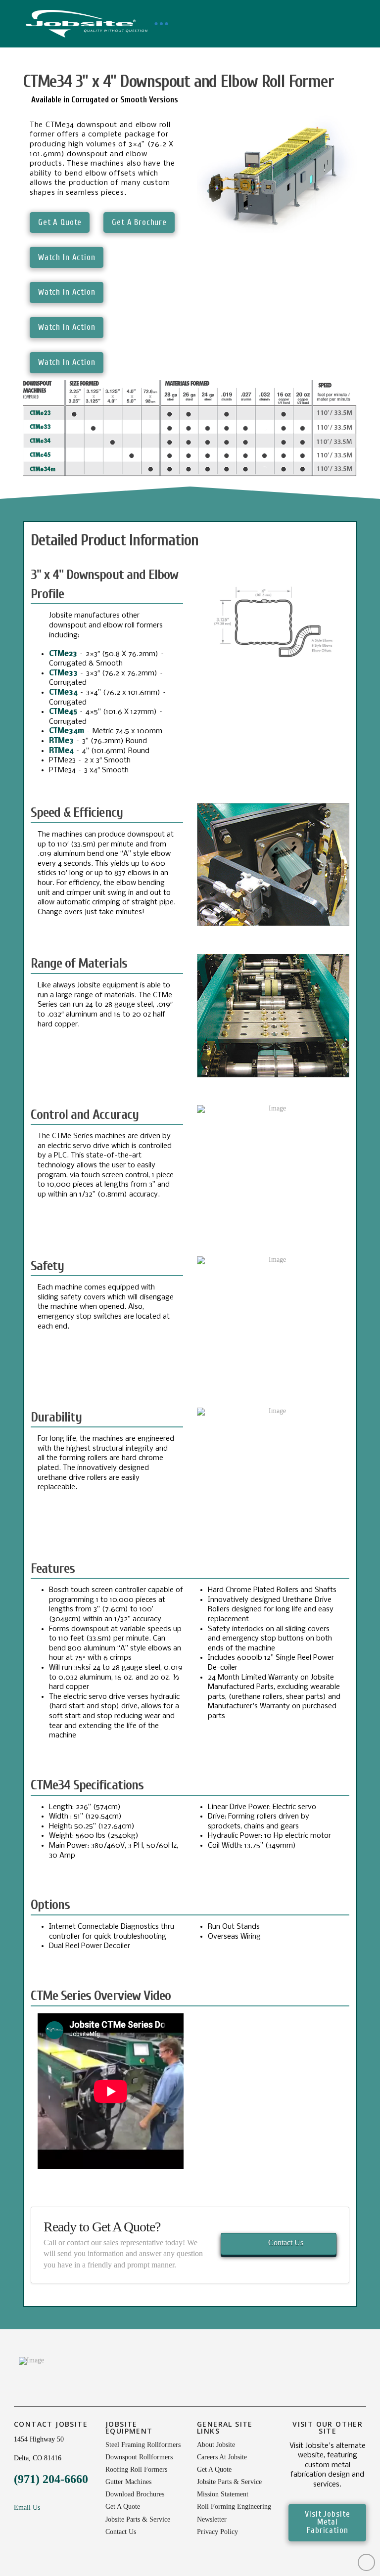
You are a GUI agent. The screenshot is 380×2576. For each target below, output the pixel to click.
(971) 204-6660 (51, 2479)
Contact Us (286, 2243)
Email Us (27, 2508)
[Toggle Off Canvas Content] (161, 24)
